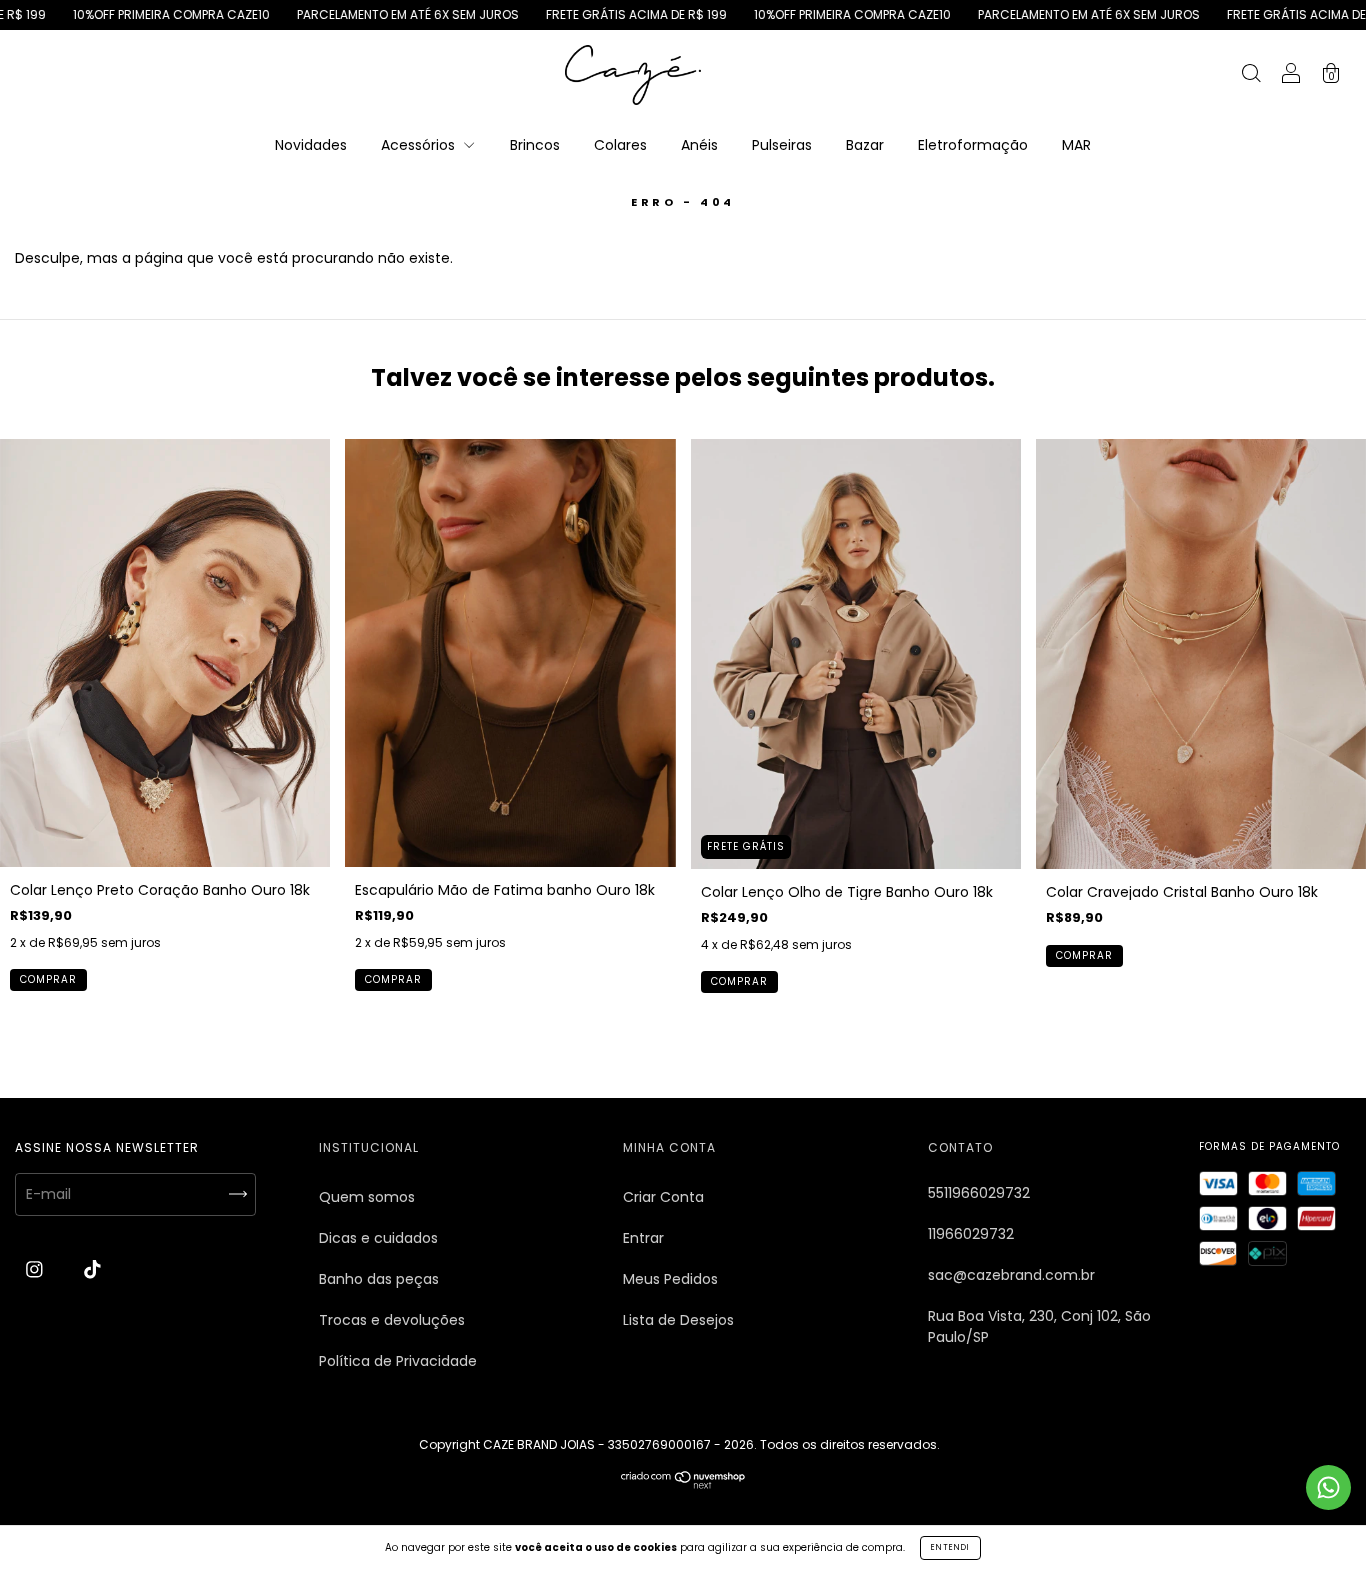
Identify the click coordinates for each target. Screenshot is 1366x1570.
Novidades (311, 145)
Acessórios (420, 145)
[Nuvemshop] (683, 1484)
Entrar (643, 1238)
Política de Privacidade (398, 1361)
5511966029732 (979, 1193)
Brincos (535, 145)
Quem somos (367, 1197)
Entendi (950, 1547)
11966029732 (971, 1234)
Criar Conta (663, 1197)
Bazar (865, 145)
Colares (620, 145)
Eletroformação (973, 145)
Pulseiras (782, 145)
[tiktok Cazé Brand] (92, 1270)
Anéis (699, 145)
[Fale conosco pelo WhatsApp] (1328, 1487)
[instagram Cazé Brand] (36, 1270)
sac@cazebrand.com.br (1011, 1275)
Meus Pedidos (670, 1279)
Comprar (48, 979)
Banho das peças (379, 1279)
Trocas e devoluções (392, 1320)
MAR (1076, 145)
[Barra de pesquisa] (1251, 76)
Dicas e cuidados (378, 1238)
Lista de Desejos (678, 1320)
